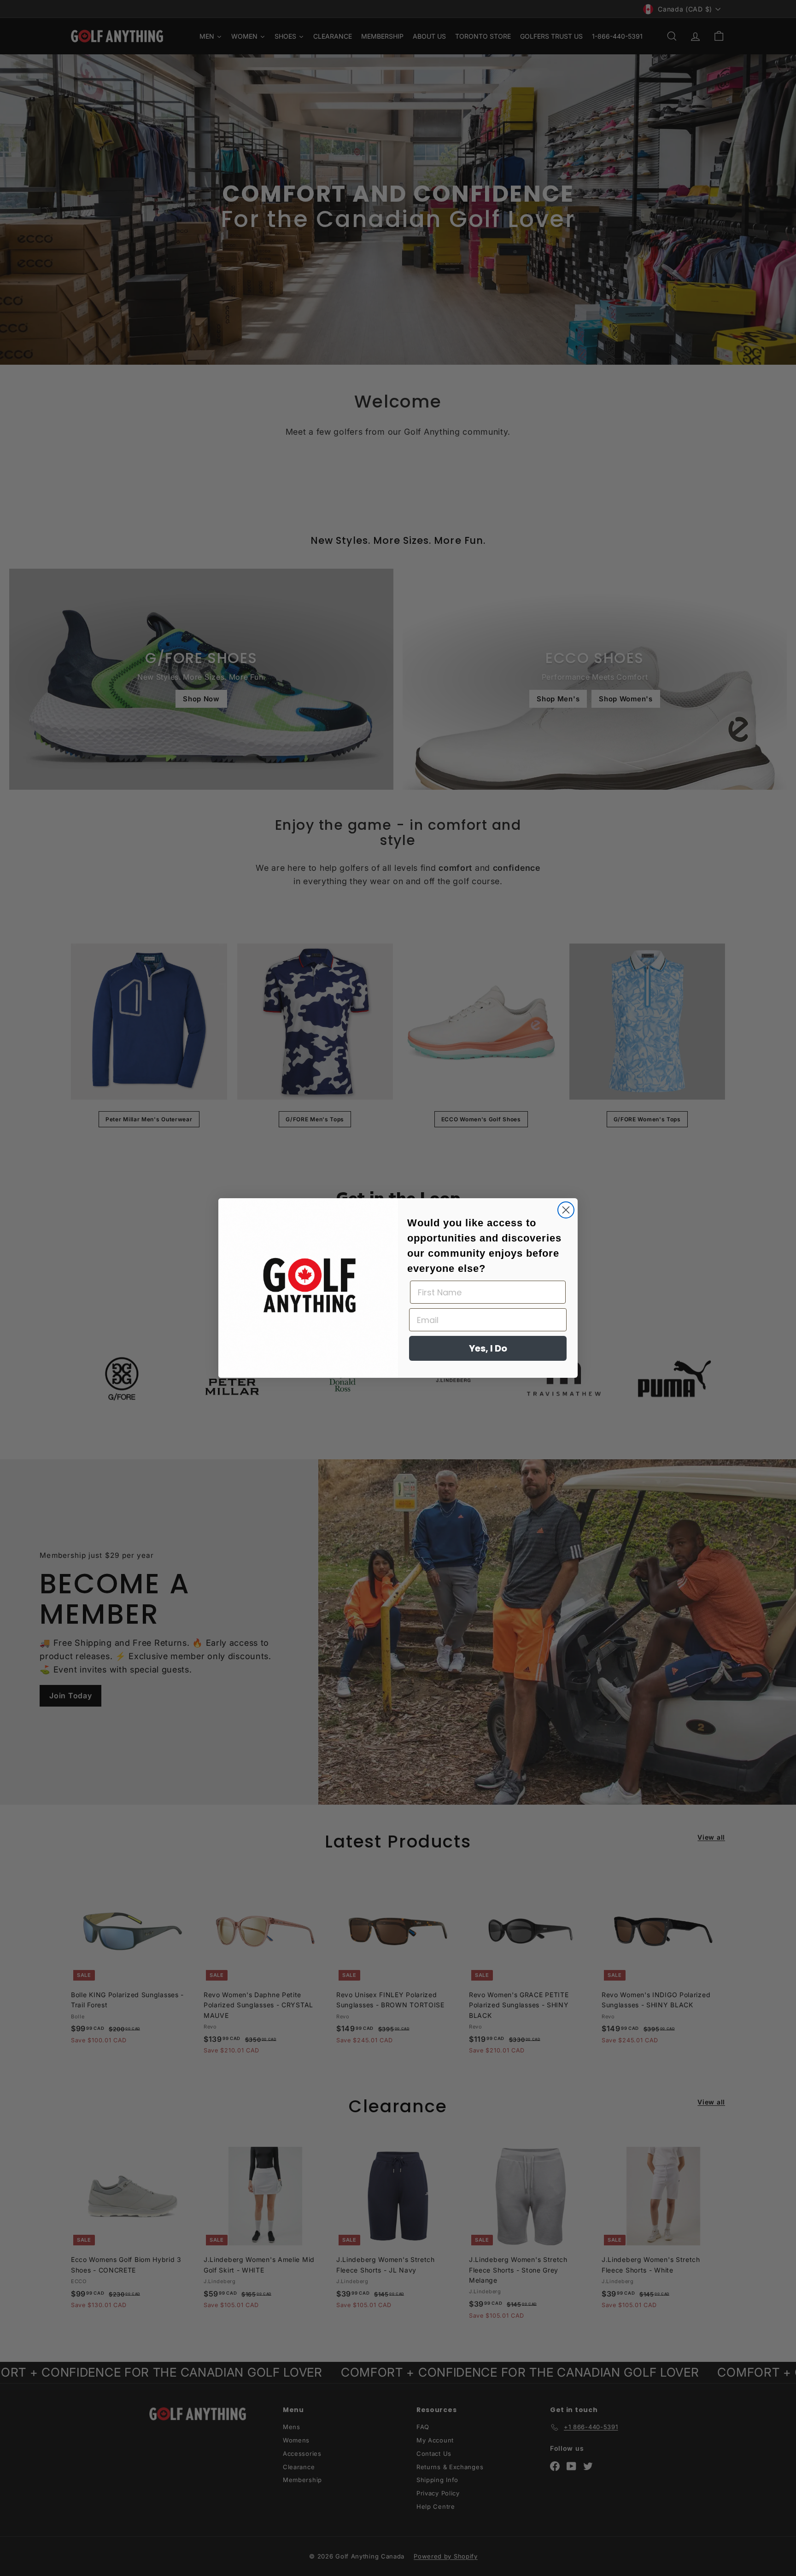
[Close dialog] (566, 1210)
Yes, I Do (488, 1348)
